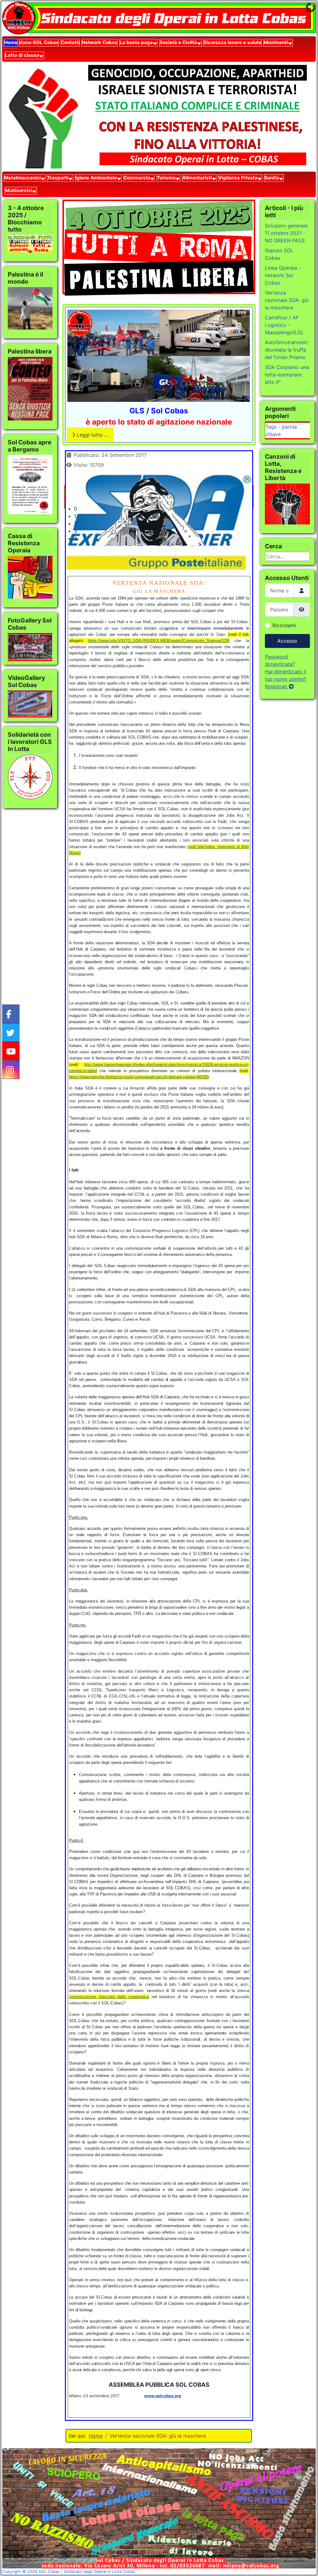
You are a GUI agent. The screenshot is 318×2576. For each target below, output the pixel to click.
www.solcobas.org (163, 2396)
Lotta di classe (22, 55)
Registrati (277, 686)
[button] (164, 509)
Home (11, 42)
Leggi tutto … (92, 435)
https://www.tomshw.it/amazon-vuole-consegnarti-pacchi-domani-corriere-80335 (138, 1077)
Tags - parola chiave (281, 430)
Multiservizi (18, 190)
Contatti (70, 42)
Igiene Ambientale (96, 178)
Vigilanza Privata (238, 178)
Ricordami (284, 625)
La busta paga (136, 42)
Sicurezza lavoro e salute (232, 42)
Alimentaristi (197, 178)
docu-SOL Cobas (39, 42)
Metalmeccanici (22, 178)
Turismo (166, 178)
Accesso (287, 641)
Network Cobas (100, 42)
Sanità (272, 178)
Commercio (137, 178)
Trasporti (58, 178)
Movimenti (276, 42)
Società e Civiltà (178, 42)
